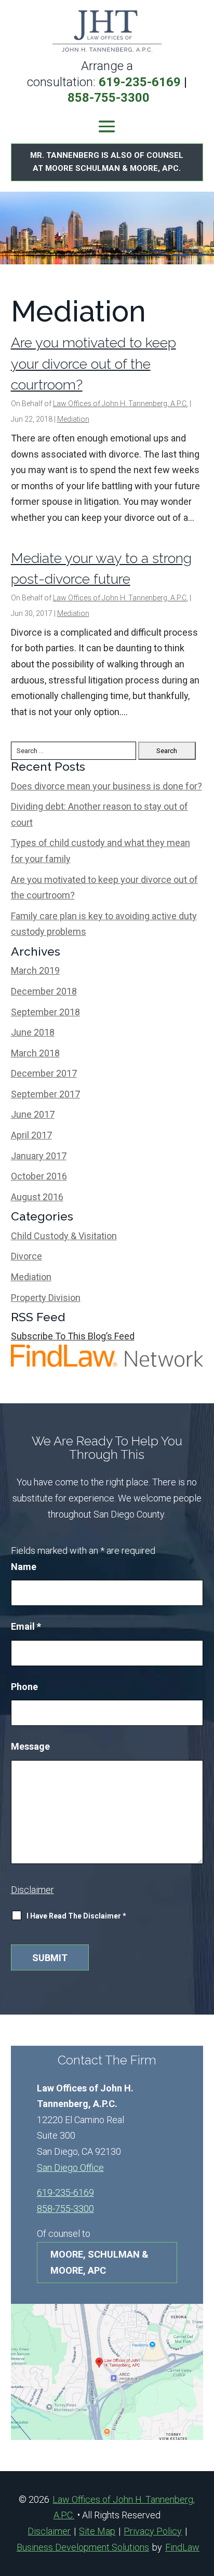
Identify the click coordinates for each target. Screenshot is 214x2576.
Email (26, 1626)
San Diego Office (70, 2168)
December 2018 (44, 991)
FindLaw (182, 2547)
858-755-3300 (109, 98)
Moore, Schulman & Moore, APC (99, 2262)
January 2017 (39, 1156)
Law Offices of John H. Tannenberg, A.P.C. (121, 404)
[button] (107, 126)
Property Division (46, 1298)
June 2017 (33, 1114)
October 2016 (39, 1176)
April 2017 (31, 1135)
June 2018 (33, 1032)
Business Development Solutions (83, 2547)
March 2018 (35, 1053)
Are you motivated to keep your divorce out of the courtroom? (93, 364)
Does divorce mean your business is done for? (106, 786)
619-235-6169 (140, 82)
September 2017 (45, 1094)
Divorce (26, 1256)
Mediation (73, 419)
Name (24, 1567)
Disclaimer (32, 1890)
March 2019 (35, 970)
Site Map (97, 2531)
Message (30, 1746)
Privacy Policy (153, 2531)
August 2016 (37, 1197)
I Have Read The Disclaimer (76, 1916)
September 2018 (45, 1012)
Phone (24, 1687)
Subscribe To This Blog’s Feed (73, 1336)
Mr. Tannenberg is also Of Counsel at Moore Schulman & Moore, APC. (107, 162)
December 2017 (44, 1073)
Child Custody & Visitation (64, 1236)
